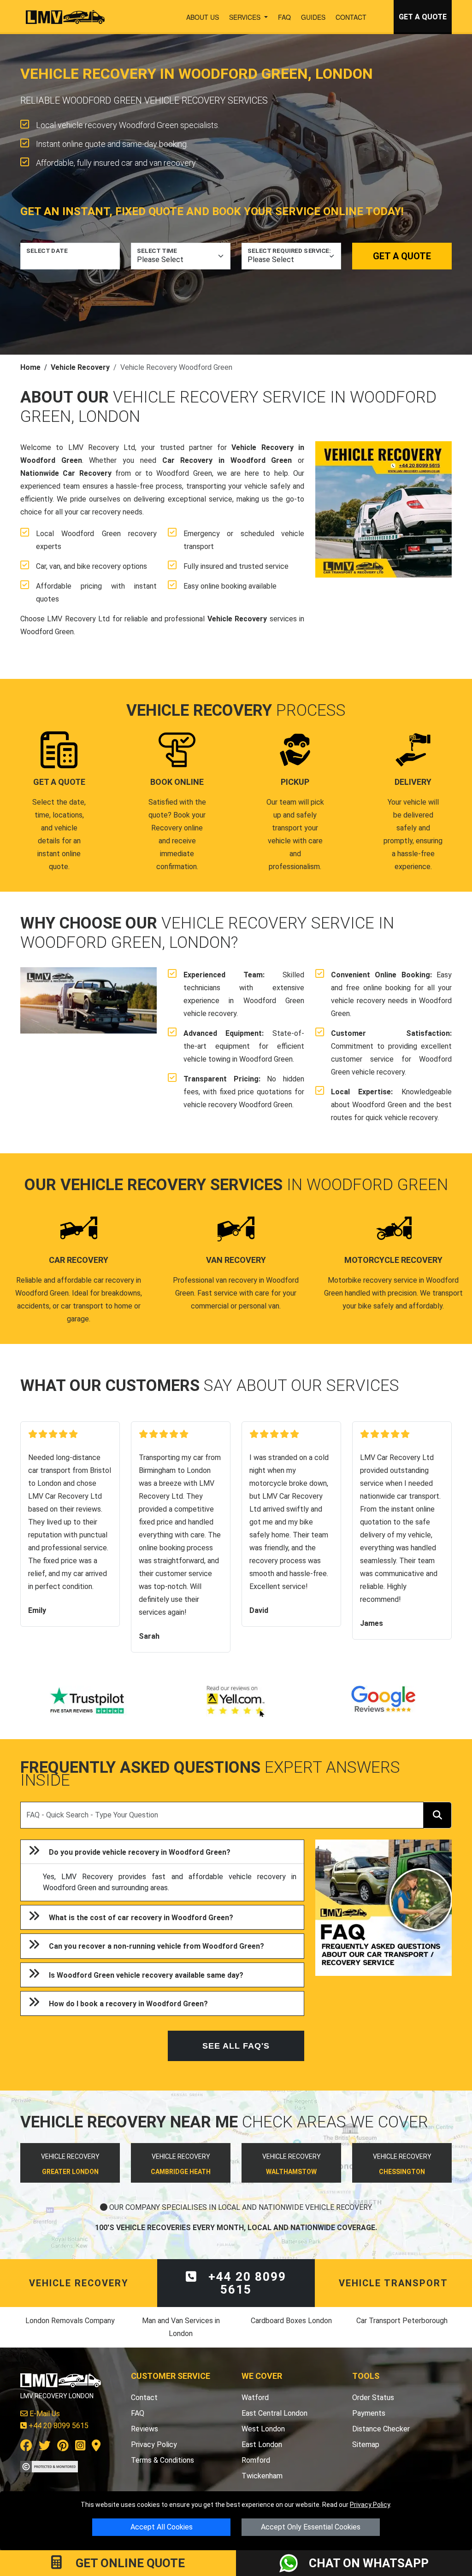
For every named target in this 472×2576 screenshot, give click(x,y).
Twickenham (262, 2476)
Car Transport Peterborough (402, 2321)
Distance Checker (381, 2429)
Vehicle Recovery (80, 367)
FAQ (284, 17)
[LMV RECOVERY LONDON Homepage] (65, 17)
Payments (369, 2413)
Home (30, 367)
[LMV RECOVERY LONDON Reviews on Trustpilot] (88, 1701)
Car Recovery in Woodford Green (227, 460)
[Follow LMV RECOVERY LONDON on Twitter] (45, 2447)
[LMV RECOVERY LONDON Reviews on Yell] (236, 1701)
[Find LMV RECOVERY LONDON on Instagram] (80, 2447)
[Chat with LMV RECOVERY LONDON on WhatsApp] (294, 2563)
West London (263, 2429)
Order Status (373, 2398)
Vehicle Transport (393, 2283)
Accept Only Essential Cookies (311, 2527)
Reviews (145, 2429)
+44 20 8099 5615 (245, 2283)
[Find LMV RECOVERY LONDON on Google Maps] (96, 2447)
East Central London (274, 2413)
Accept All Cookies (162, 2527)
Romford (256, 2460)
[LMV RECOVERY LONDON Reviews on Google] (383, 1701)
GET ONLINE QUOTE (129, 2563)
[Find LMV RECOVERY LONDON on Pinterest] (63, 2447)
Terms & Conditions (162, 2460)
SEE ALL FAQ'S (236, 2046)
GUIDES (313, 17)
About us (203, 17)
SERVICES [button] (246, 17)
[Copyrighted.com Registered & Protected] (49, 2466)
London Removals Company (70, 2321)
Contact (351, 17)
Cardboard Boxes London (291, 2321)
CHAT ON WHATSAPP (369, 2563)
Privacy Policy (370, 2505)
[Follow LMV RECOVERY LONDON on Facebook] (26, 2447)
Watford (255, 2398)
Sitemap (366, 2445)
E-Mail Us (44, 2414)
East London (262, 2445)
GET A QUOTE (423, 17)
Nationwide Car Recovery (66, 473)
